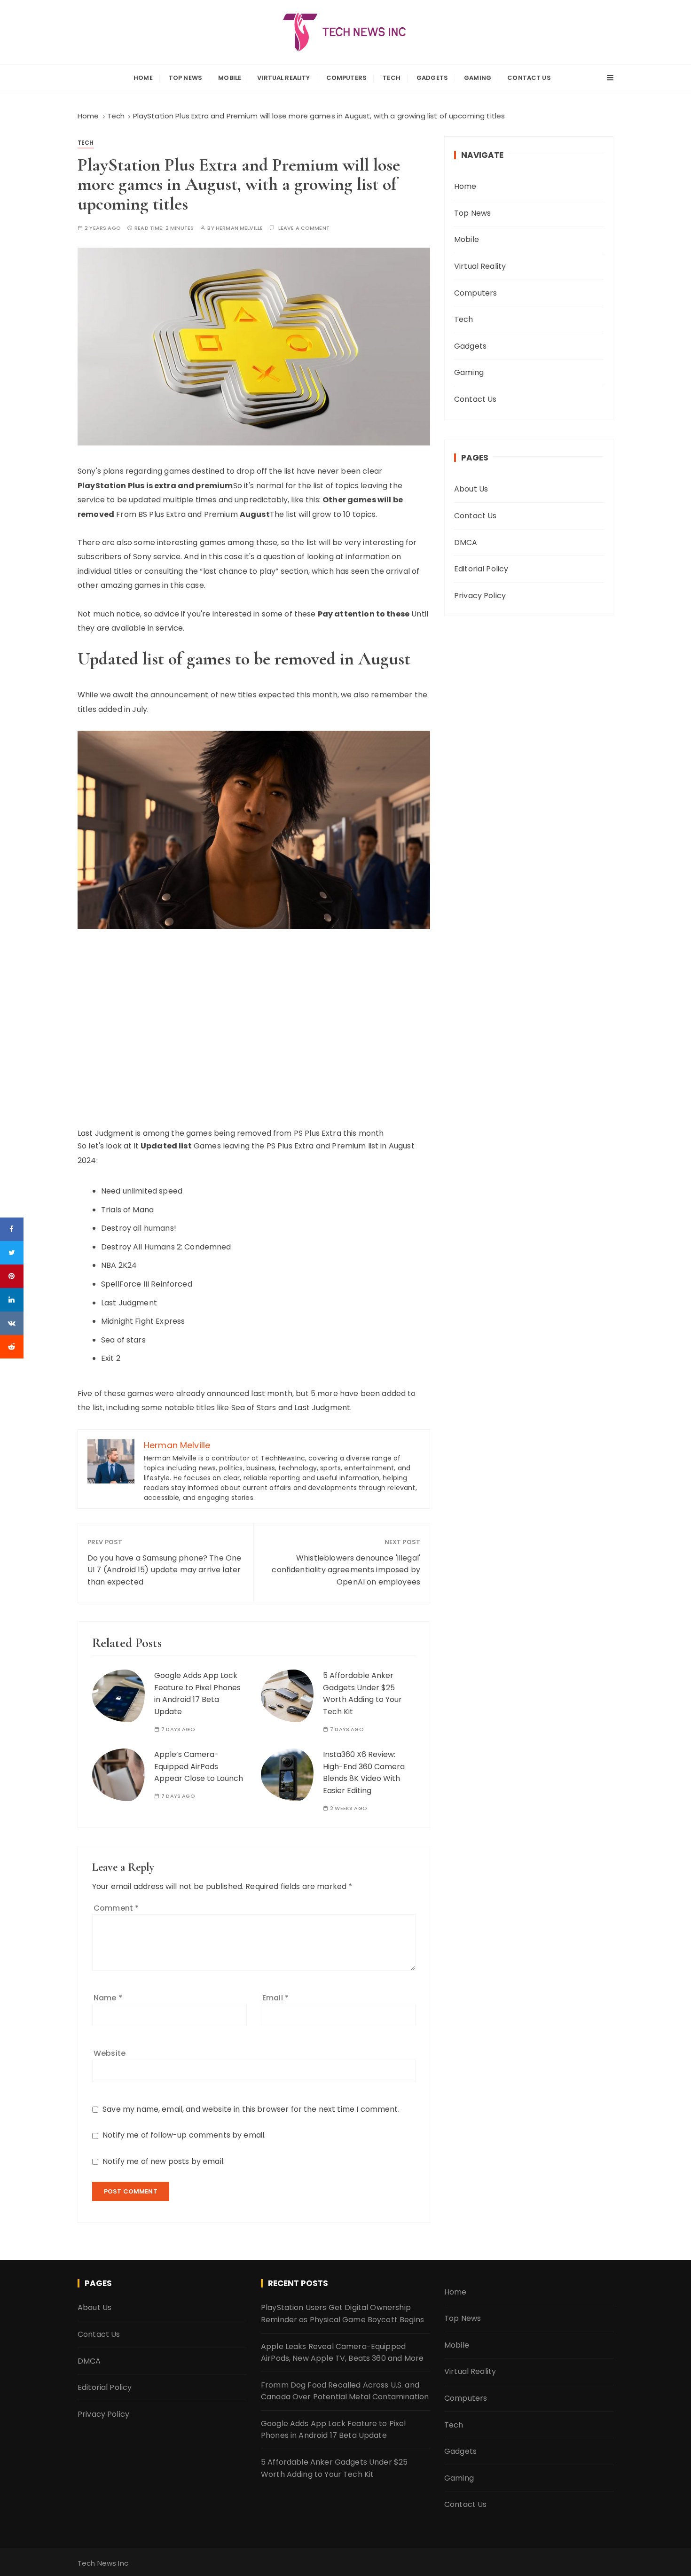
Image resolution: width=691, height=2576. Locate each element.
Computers (346, 78)
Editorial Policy (481, 569)
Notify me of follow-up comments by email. (184, 2135)
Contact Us (529, 78)
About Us (471, 489)
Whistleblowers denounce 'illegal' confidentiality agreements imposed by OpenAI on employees (346, 1570)
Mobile (230, 78)
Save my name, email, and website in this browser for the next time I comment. (251, 2109)
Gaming (478, 78)
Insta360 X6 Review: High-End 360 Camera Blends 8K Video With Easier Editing (364, 1772)
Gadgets (432, 78)
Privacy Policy (480, 596)
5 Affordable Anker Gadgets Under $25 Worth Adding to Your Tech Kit (362, 1694)
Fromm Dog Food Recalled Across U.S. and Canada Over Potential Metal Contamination (345, 2391)
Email (275, 1998)
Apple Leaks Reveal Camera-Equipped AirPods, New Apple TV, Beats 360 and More (342, 2353)
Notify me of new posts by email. (164, 2161)
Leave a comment (304, 228)
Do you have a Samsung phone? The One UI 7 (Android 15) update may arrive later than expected (164, 1570)
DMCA (466, 543)
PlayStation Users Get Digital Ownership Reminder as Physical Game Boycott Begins (342, 2314)
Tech (392, 78)
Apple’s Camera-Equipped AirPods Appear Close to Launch (199, 1766)
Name (108, 1998)
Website (110, 2053)
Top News (185, 78)
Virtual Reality (283, 78)
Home (143, 78)
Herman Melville (239, 228)
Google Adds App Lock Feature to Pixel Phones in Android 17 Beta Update (197, 1694)
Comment (116, 1908)
